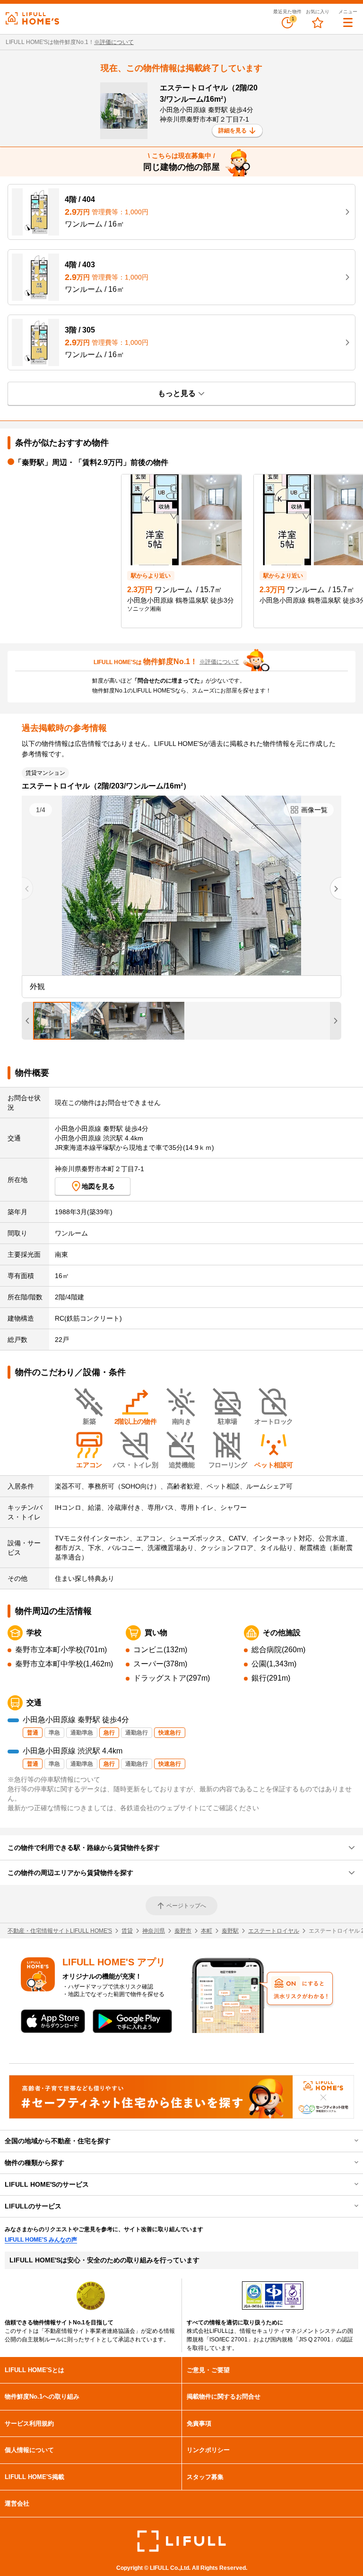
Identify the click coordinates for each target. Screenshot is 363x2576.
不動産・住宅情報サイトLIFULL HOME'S (60, 1931)
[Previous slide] (27, 888)
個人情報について (29, 2450)
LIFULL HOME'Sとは (35, 2370)
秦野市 (183, 1931)
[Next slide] (336, 888)
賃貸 (127, 1931)
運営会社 (17, 2503)
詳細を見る (233, 131)
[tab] (52, 1021)
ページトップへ (186, 1906)
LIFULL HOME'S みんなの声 (41, 2240)
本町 (207, 1931)
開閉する (350, 2141)
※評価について (114, 42)
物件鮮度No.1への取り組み (42, 2396)
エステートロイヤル (274, 1931)
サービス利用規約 (29, 2423)
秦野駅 (230, 1931)
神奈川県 (154, 1931)
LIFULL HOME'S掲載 (35, 2477)
